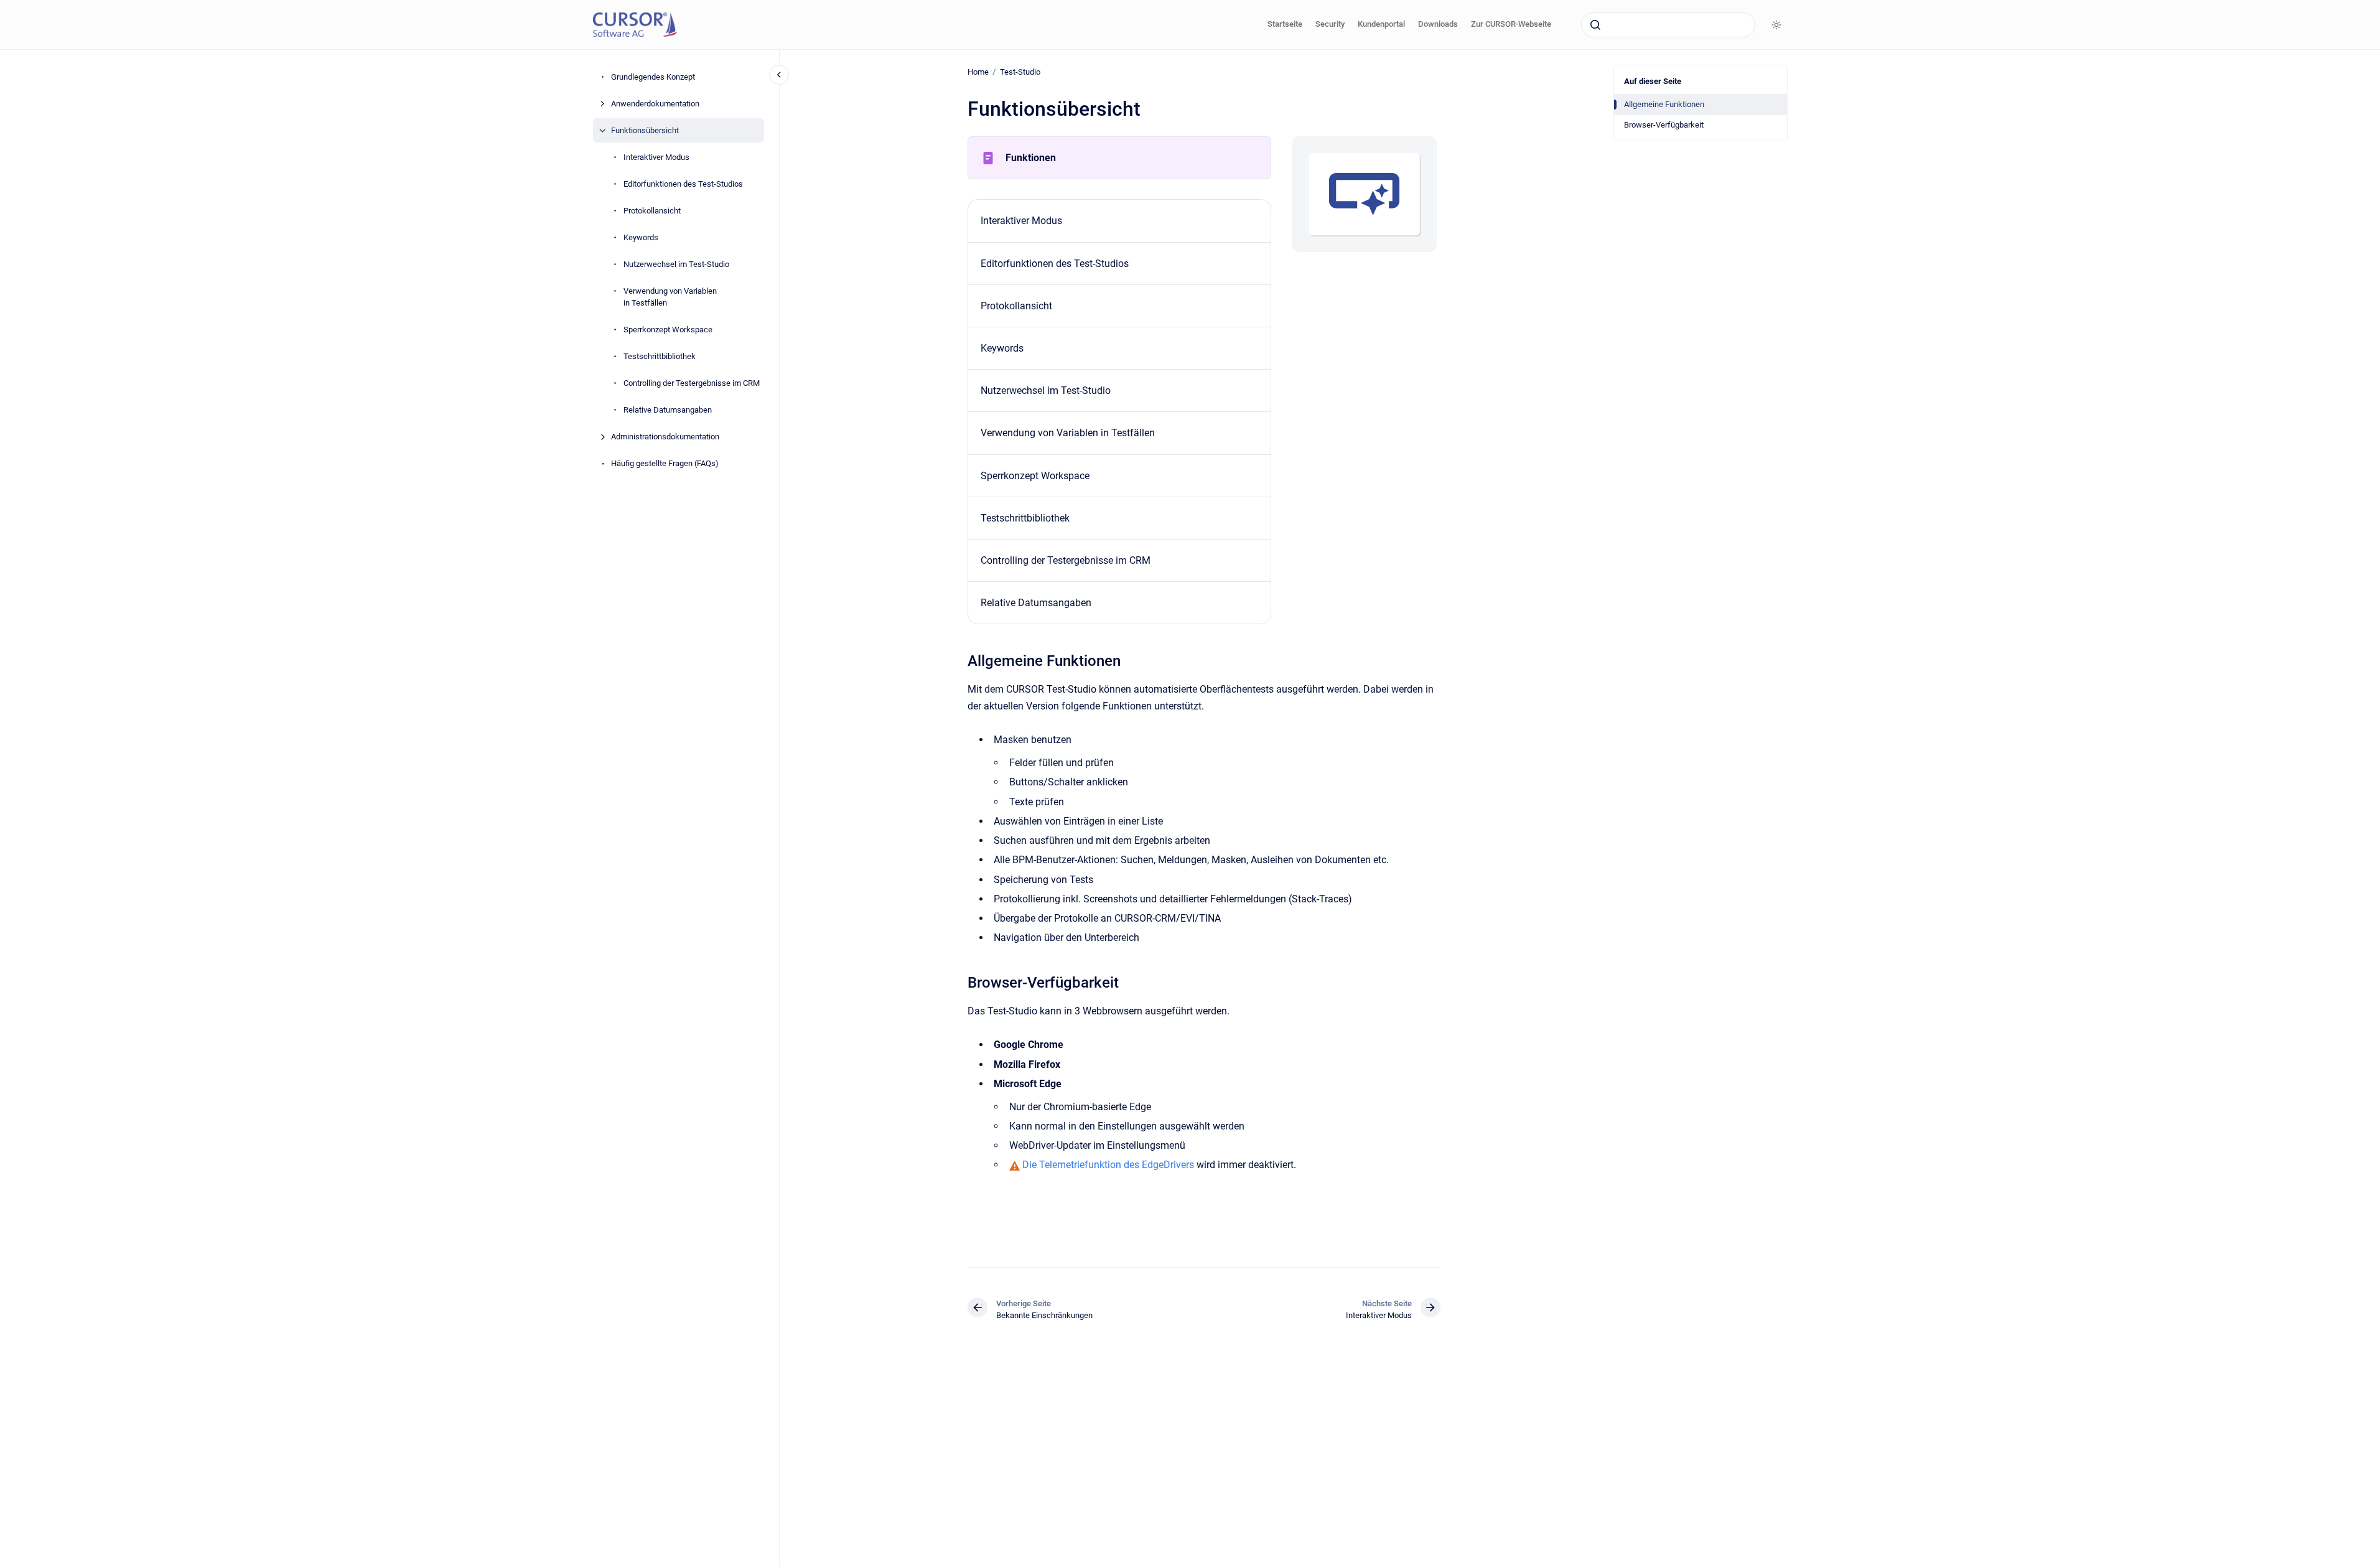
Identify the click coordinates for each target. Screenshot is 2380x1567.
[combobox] (1668, 25)
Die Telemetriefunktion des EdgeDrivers (1109, 1165)
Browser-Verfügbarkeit (1664, 125)
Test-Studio (1020, 72)
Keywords (641, 237)
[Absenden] (1595, 25)
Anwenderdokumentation (655, 104)
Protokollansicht (652, 211)
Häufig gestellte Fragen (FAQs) (665, 463)
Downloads (1438, 24)
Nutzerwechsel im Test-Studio (676, 264)
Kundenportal (1381, 24)
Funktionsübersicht (645, 130)
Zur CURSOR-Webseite (1511, 24)
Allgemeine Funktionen (1664, 104)
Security (1330, 24)
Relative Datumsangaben (668, 410)
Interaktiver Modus (656, 157)
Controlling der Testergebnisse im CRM (692, 383)
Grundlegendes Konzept (653, 77)
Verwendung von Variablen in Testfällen (670, 297)
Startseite (1285, 24)
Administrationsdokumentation (665, 437)
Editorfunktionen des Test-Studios (683, 184)
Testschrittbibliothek (660, 356)
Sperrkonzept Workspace (668, 330)
